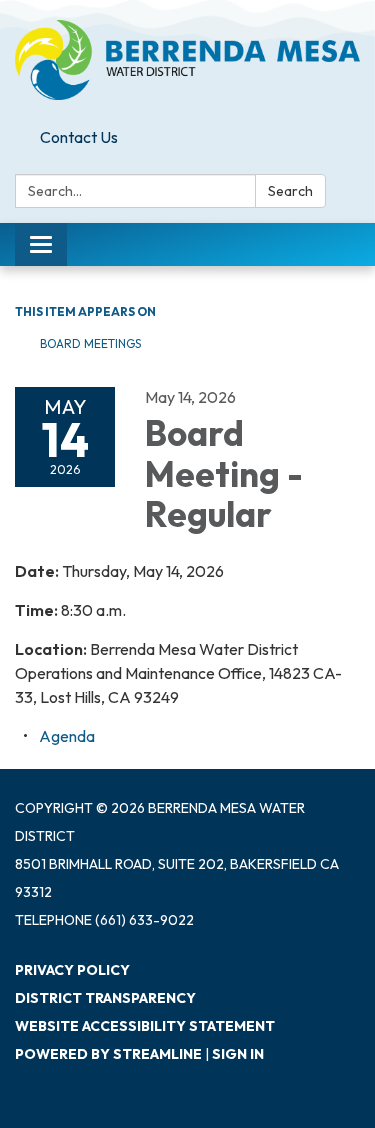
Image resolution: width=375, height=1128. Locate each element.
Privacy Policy (72, 970)
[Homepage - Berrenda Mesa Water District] (187, 60)
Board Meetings (90, 343)
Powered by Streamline (108, 1054)
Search (290, 191)
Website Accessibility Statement (145, 1026)
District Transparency (105, 998)
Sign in (238, 1054)
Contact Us (79, 137)
